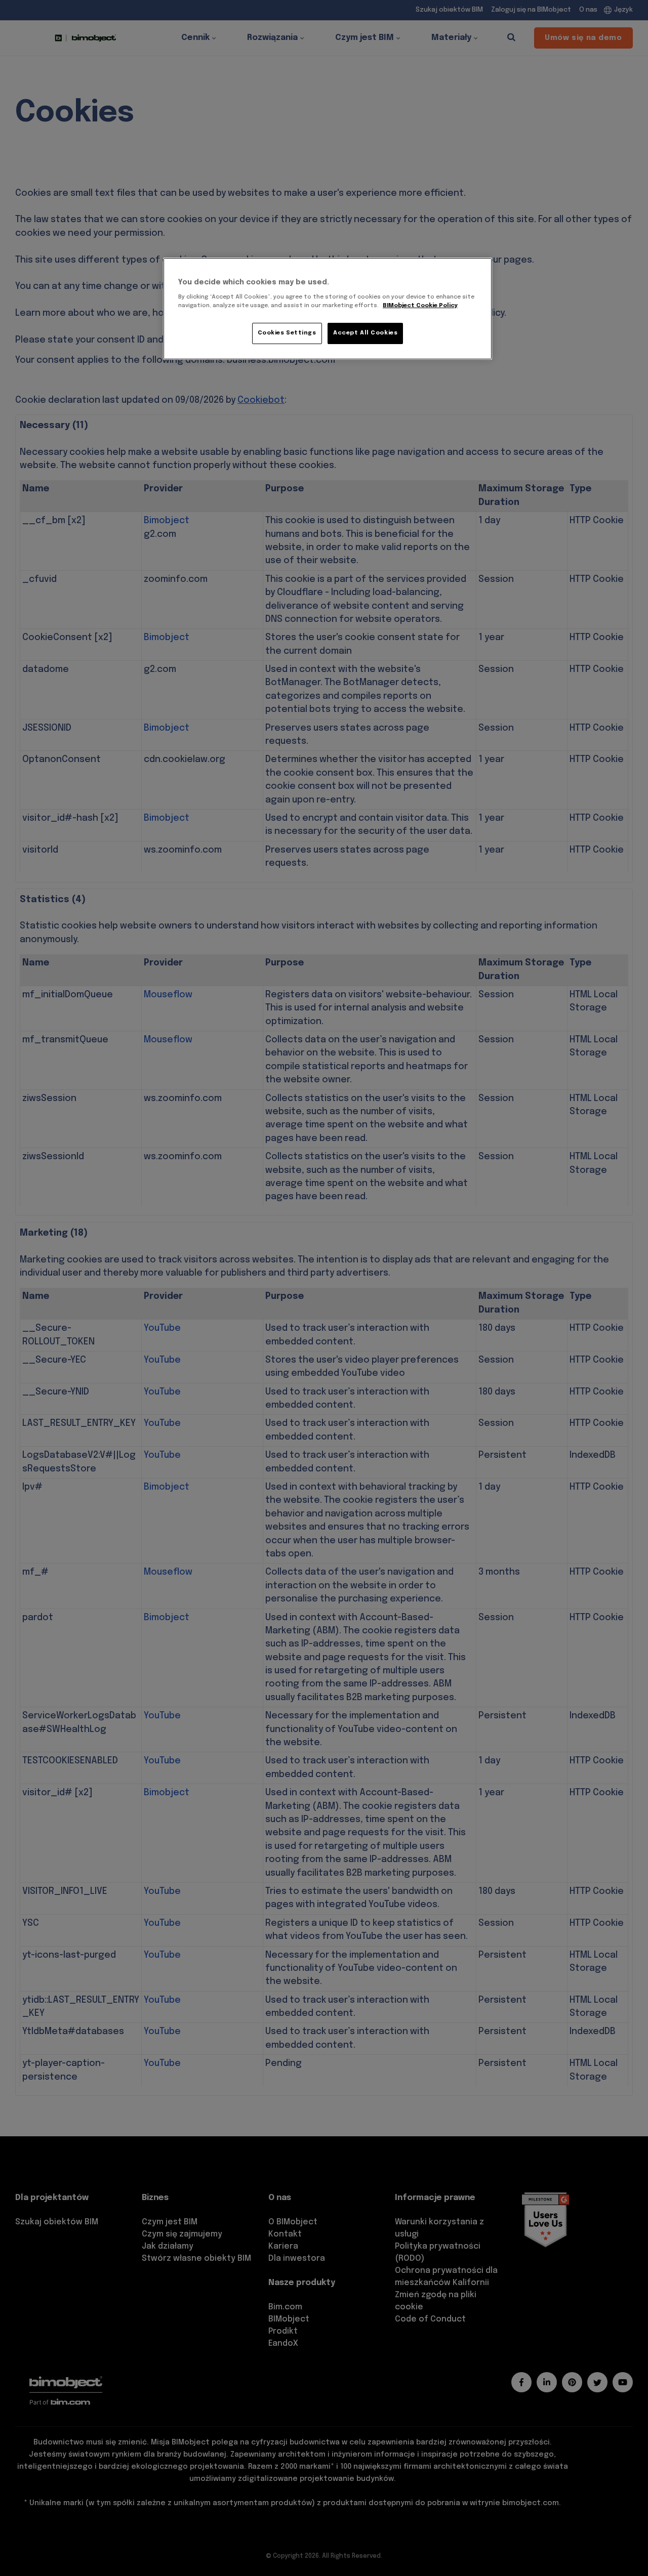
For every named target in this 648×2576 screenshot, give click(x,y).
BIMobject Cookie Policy (420, 306)
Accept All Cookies (365, 333)
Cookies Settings (287, 333)
